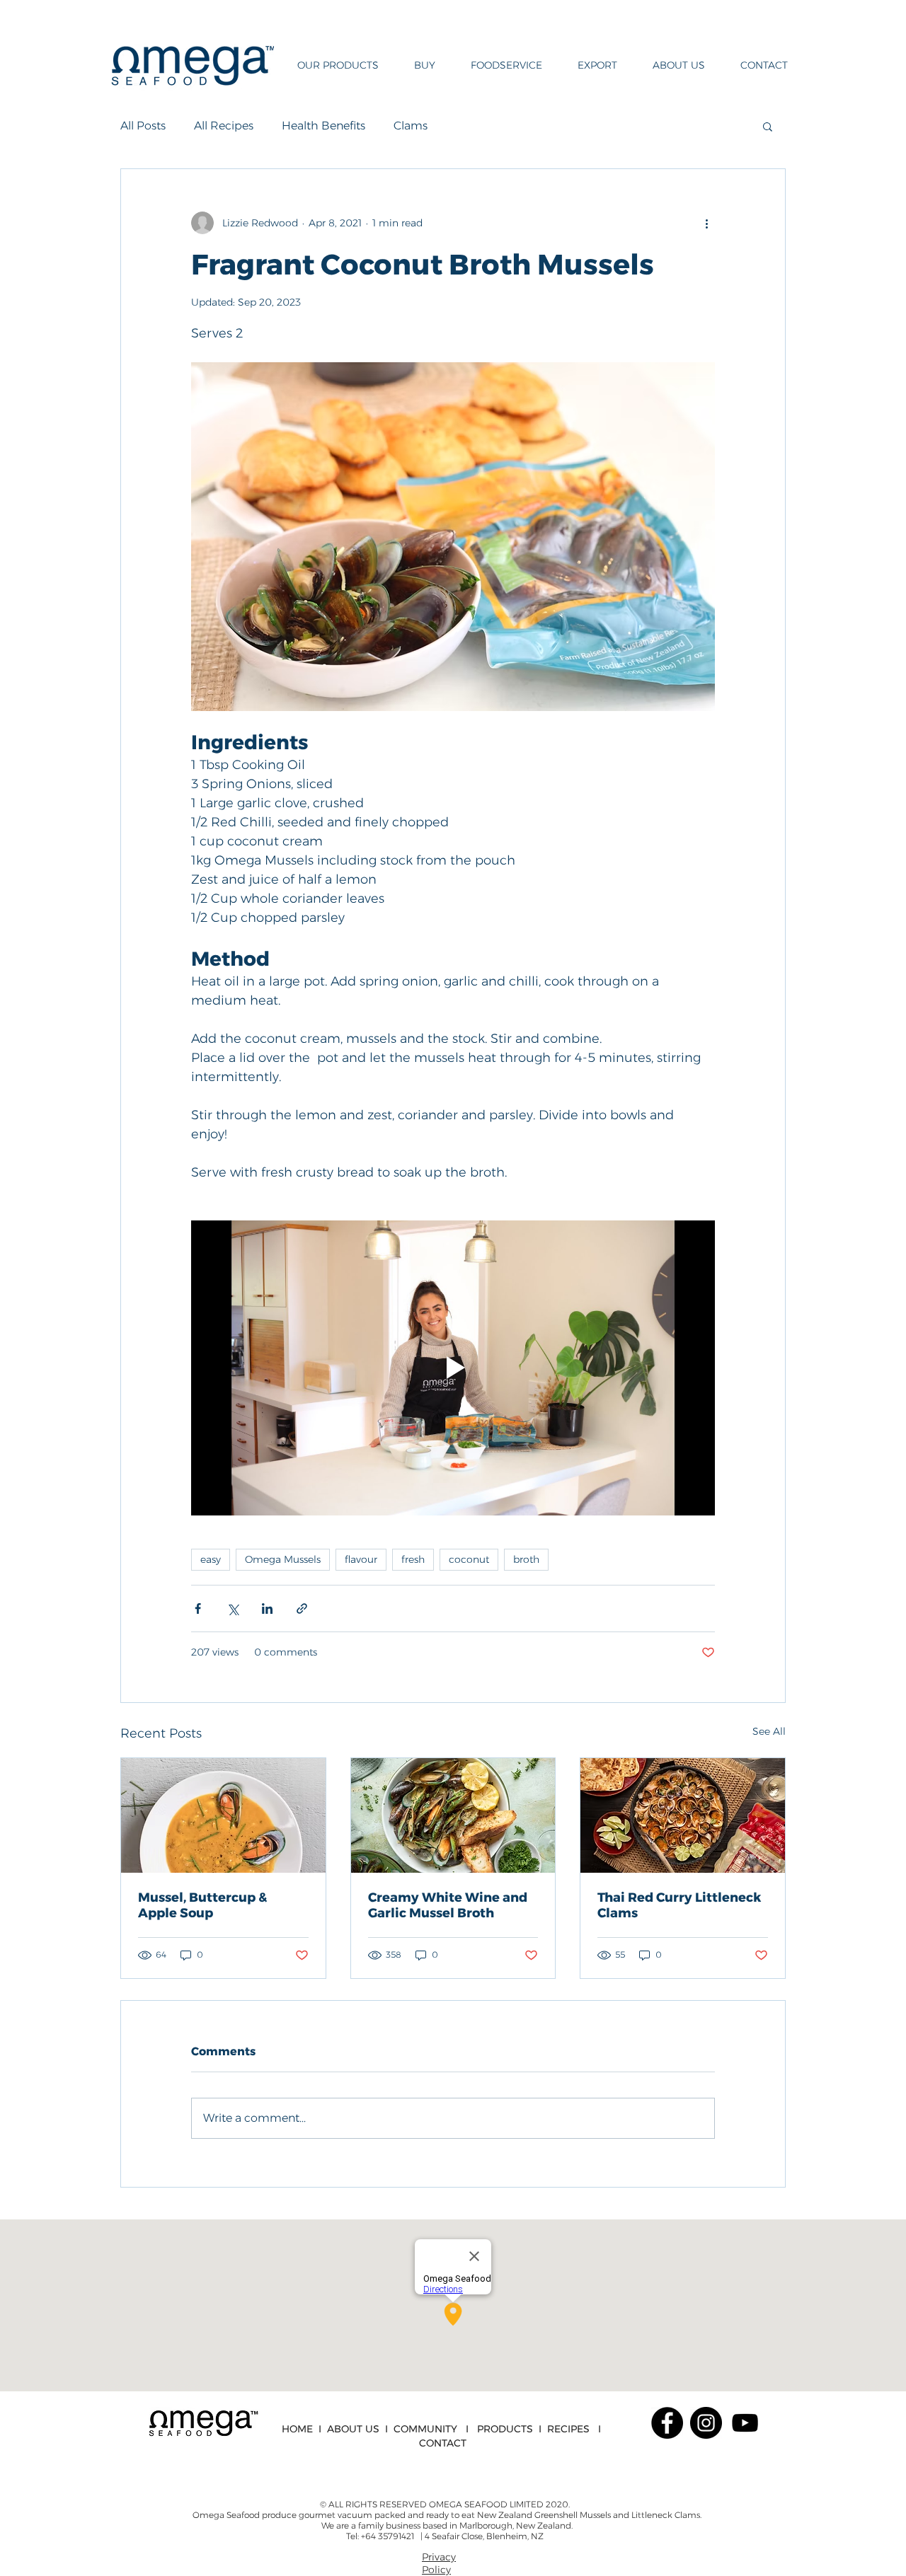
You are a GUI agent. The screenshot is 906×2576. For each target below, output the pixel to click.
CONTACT (443, 2443)
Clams (411, 126)
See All (769, 1731)
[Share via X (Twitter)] (233, 1608)
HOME (297, 2429)
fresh (413, 1559)
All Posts (143, 126)
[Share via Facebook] (198, 1608)
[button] (332, 65)
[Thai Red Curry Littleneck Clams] (683, 1815)
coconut (469, 1559)
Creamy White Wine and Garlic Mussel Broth (448, 1905)
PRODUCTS (505, 2429)
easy (211, 1559)
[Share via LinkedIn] (267, 1608)
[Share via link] (302, 1608)
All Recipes (224, 126)
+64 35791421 (389, 2536)
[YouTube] (745, 2423)
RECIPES (568, 2429)
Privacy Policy (439, 2563)
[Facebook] (667, 2423)
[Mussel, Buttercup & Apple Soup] (223, 1815)
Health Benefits (323, 126)
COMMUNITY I (435, 2429)
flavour (361, 1559)
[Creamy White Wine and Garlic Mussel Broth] (453, 1815)
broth (526, 1559)
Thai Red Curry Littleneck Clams (679, 1905)
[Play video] (453, 1368)
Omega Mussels (283, 1559)
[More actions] (706, 223)
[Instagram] (706, 2423)
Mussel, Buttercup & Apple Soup (202, 1905)
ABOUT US (353, 2429)
